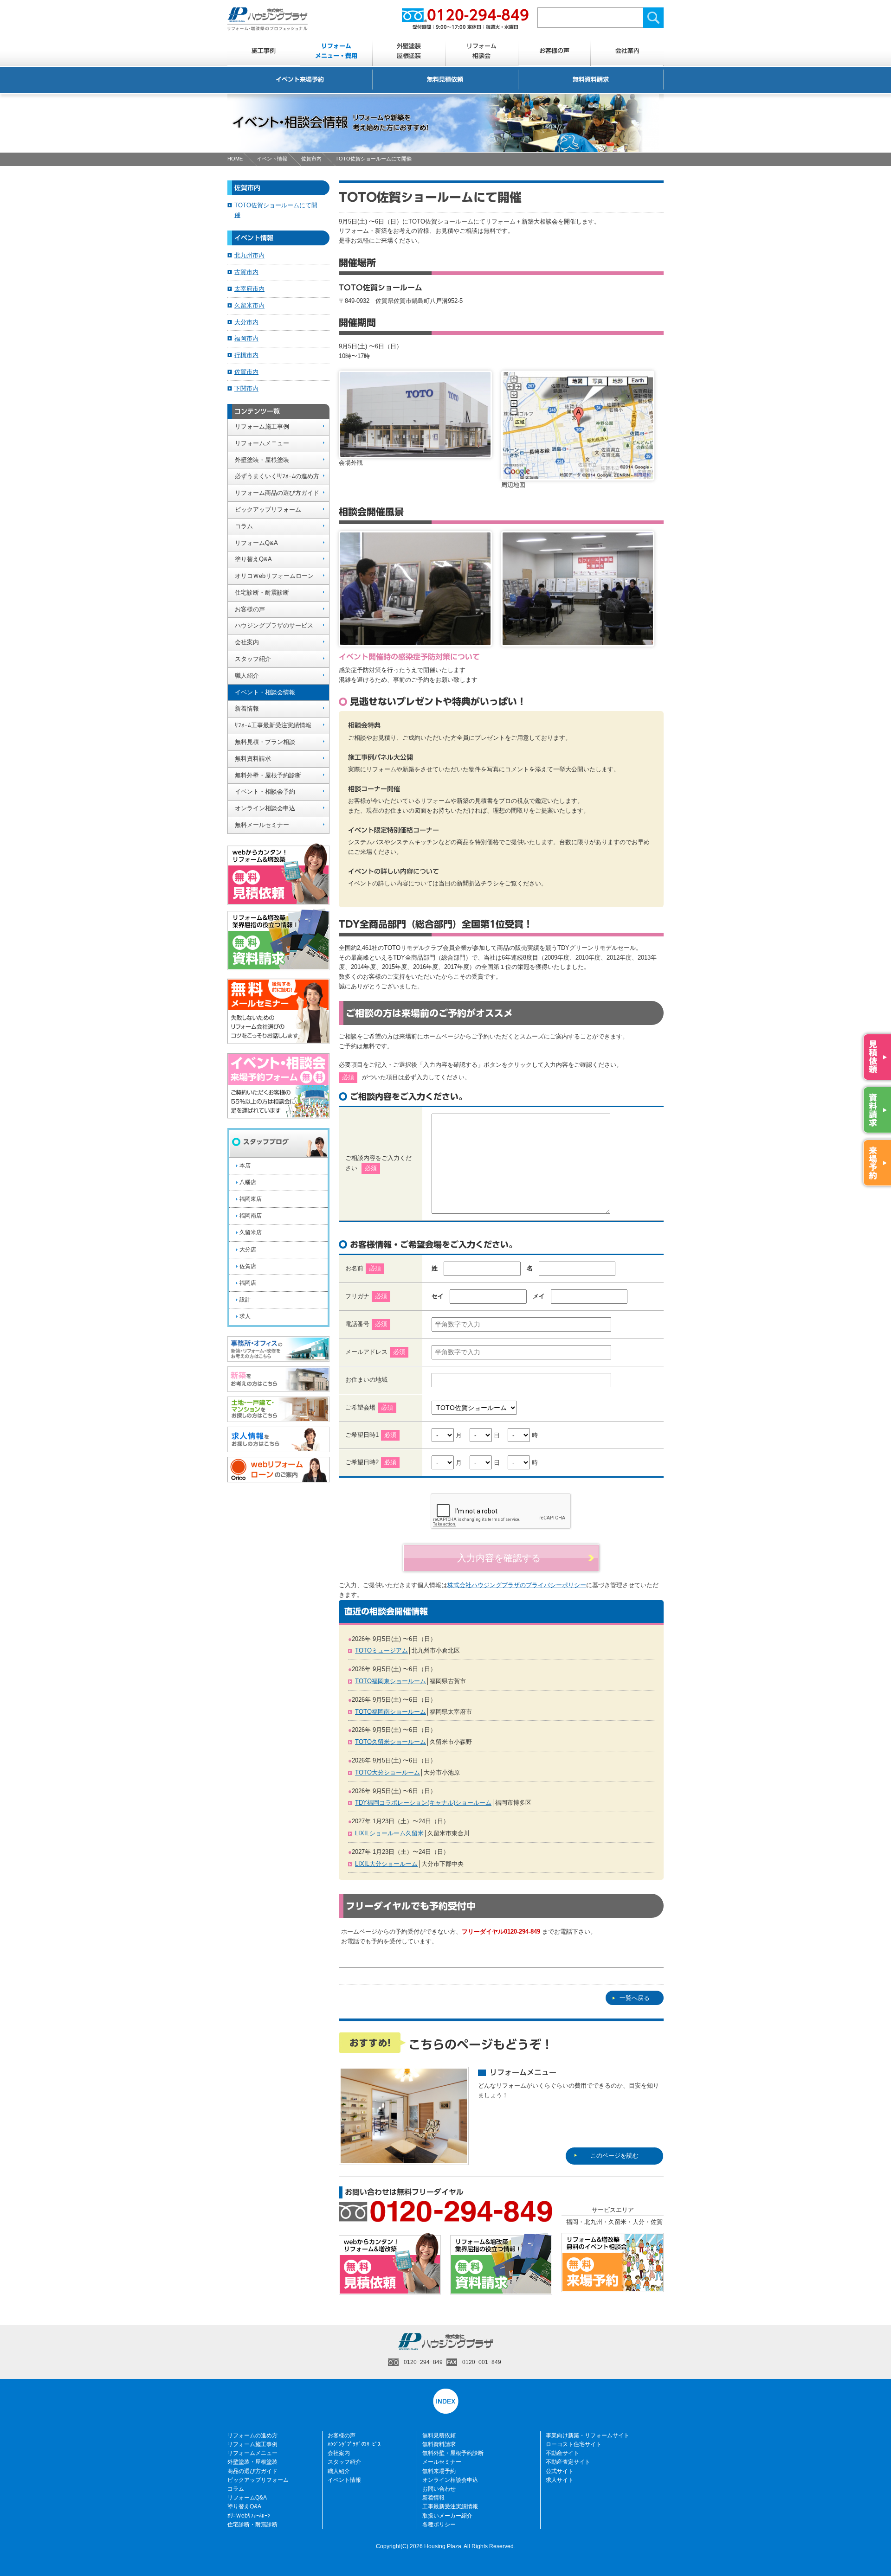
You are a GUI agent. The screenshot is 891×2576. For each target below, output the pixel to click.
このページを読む (614, 2156)
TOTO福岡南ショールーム (391, 1712)
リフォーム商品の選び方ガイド (277, 493)
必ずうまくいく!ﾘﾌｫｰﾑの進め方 (277, 476)
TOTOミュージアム (381, 1650)
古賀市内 (246, 272)
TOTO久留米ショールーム (391, 1742)
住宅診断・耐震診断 (262, 593)
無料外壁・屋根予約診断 (268, 775)
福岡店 (248, 1283)
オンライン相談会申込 (265, 808)
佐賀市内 (311, 159)
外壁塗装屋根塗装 (409, 51)
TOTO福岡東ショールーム (391, 1681)
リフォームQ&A (256, 543)
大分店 (248, 1250)
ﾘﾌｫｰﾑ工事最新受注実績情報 (273, 725)
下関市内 (246, 388)
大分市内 (246, 322)
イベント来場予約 (300, 80)
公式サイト (560, 2471)
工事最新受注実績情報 (450, 2506)
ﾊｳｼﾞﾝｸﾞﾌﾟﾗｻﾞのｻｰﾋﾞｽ (354, 2444)
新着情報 (247, 708)
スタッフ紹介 (253, 659)
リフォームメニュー (262, 443)
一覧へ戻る (635, 1998)
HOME (235, 159)
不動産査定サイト (568, 2462)
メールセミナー (442, 2462)
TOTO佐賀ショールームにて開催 (276, 210)
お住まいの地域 (366, 1380)
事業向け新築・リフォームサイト (588, 2435)
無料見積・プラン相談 (265, 742)
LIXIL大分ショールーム (386, 1864)
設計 (245, 1300)
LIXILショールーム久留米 (389, 1833)
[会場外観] (415, 453)
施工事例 (264, 51)
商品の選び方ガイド (252, 2471)
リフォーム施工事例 (262, 426)
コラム (244, 526)
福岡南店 (251, 1216)
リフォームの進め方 (252, 2435)
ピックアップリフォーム (268, 509)
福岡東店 (251, 1199)
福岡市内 (246, 338)
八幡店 (248, 1182)
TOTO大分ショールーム (387, 1772)
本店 (245, 1166)
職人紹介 (247, 676)
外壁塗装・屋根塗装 (262, 460)
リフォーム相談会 (481, 51)
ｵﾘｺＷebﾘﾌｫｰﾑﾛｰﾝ (249, 2516)
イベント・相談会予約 (265, 791)
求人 (245, 1316)
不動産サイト (562, 2453)
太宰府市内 (249, 289)
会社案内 (627, 51)
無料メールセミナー (262, 825)
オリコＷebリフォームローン (274, 576)
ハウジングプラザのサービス (274, 625)
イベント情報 (272, 159)
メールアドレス (366, 1352)
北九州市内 (249, 255)
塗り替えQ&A (253, 559)
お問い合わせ (439, 2489)
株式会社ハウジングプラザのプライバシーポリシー (517, 1585)
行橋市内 (246, 355)
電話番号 (366, 1324)
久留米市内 (249, 305)
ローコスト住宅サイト (574, 2444)
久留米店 (251, 1232)
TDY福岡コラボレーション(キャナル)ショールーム (423, 1803)
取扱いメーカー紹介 (447, 2516)
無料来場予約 (439, 2471)
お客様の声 (554, 51)
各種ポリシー (439, 2525)
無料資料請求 (591, 80)
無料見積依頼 (445, 80)
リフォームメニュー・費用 (336, 51)
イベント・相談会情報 (265, 692)
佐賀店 (248, 1266)
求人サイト (560, 2480)
